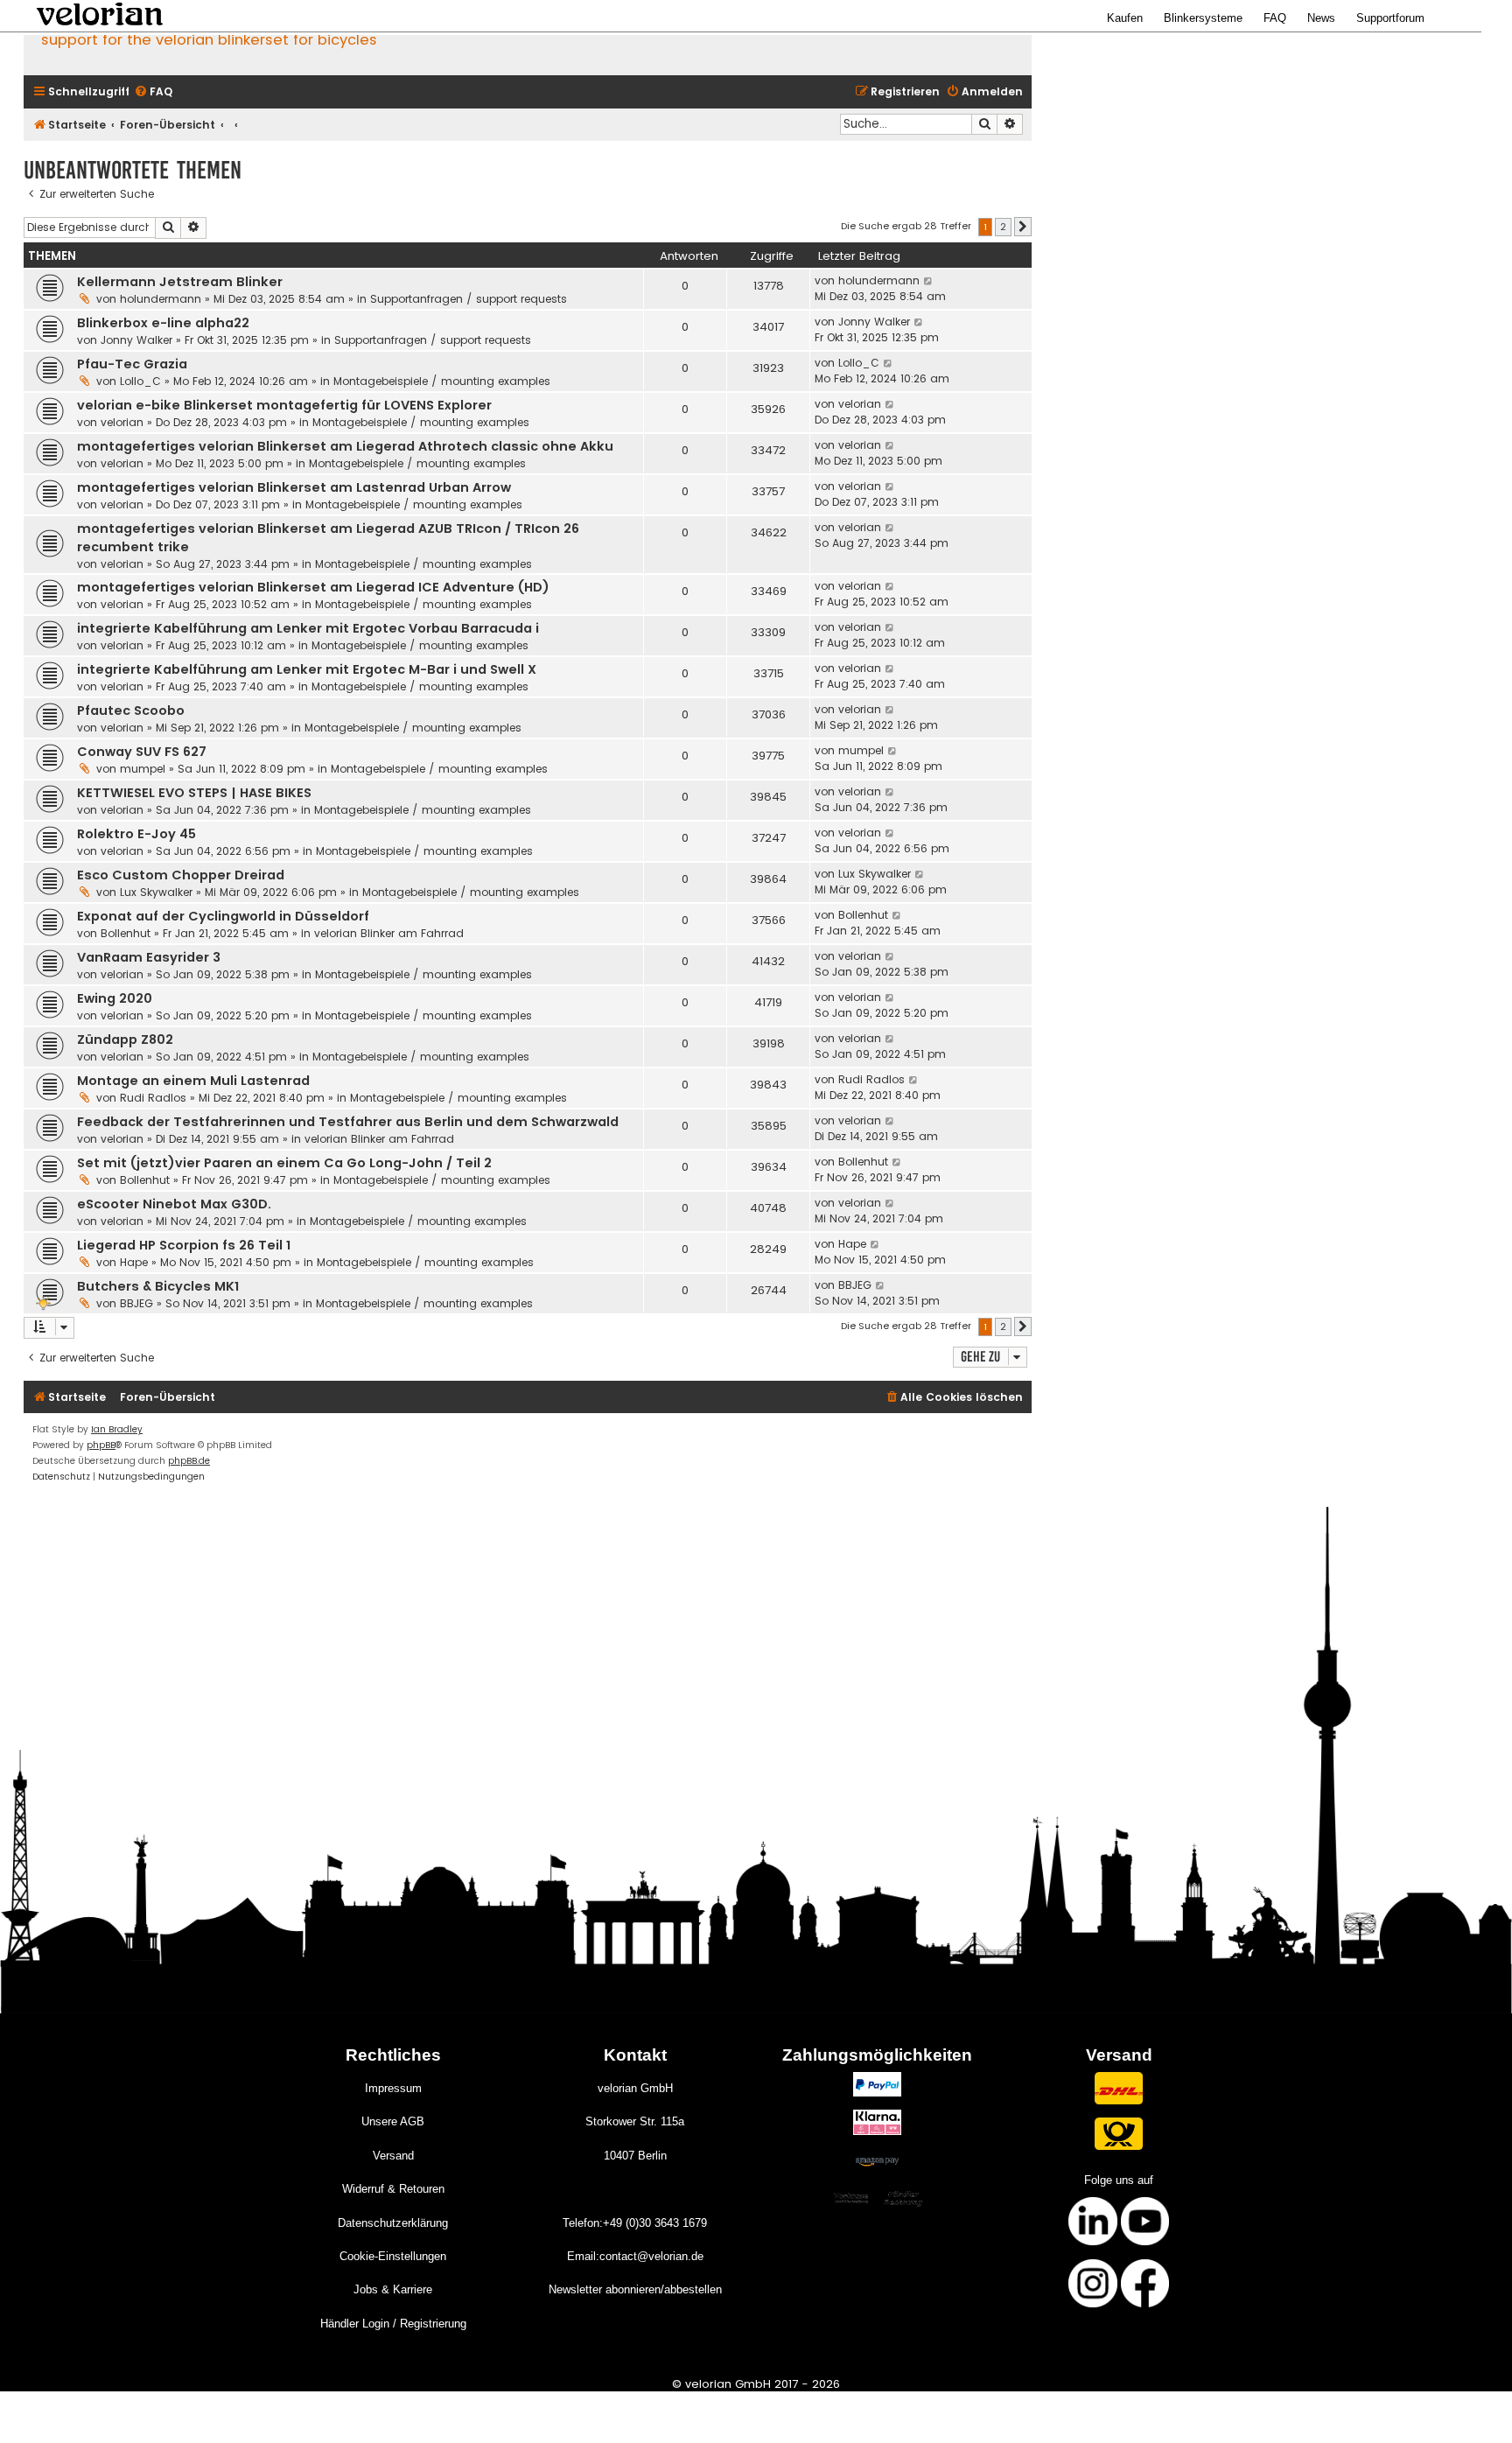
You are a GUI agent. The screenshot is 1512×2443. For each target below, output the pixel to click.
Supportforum (1390, 18)
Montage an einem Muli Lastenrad (193, 1081)
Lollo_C (140, 381)
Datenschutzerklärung (393, 2223)
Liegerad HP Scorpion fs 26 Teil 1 (184, 1245)
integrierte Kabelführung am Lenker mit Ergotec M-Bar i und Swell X (307, 669)
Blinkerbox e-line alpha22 (163, 323)
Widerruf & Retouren (393, 2189)
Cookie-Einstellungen (393, 2256)
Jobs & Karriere (393, 2289)
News (1321, 18)
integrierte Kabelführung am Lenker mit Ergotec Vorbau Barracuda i (308, 628)
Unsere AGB (393, 2121)
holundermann (161, 299)
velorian (122, 422)
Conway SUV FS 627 (142, 752)
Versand (393, 2156)
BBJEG (136, 1303)
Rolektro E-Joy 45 (136, 834)
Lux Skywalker (156, 892)
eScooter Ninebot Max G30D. (174, 1204)
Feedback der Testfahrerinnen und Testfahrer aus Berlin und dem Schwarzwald (348, 1122)
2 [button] (1003, 227)
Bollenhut (126, 933)
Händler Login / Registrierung (393, 2324)
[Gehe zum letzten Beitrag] (929, 281)
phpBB (101, 1445)
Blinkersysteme (1203, 18)
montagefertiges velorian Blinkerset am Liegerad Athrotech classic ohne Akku (345, 446)
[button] (1023, 227)
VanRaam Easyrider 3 (149, 957)
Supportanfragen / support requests (469, 299)
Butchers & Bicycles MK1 (158, 1286)
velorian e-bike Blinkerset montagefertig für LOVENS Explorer (284, 405)
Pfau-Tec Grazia (132, 364)
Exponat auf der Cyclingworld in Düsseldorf (223, 916)
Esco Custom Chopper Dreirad (181, 875)
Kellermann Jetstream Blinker (180, 282)
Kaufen (1125, 18)
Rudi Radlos (153, 1098)
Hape (134, 1262)
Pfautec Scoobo (131, 710)
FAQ (1275, 18)
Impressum (393, 2088)
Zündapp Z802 (125, 1039)
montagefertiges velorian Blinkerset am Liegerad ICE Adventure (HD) (313, 587)
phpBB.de (189, 1461)
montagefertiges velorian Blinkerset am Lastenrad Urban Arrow (294, 487)
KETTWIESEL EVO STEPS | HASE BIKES (194, 793)
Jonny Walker (136, 340)
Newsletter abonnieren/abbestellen (635, 2289)
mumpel (143, 769)
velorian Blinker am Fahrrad (389, 933)
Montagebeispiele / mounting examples (442, 381)
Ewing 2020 (115, 998)
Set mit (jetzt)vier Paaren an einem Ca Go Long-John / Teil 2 (284, 1163)
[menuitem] (153, 92)
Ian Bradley (117, 1429)
